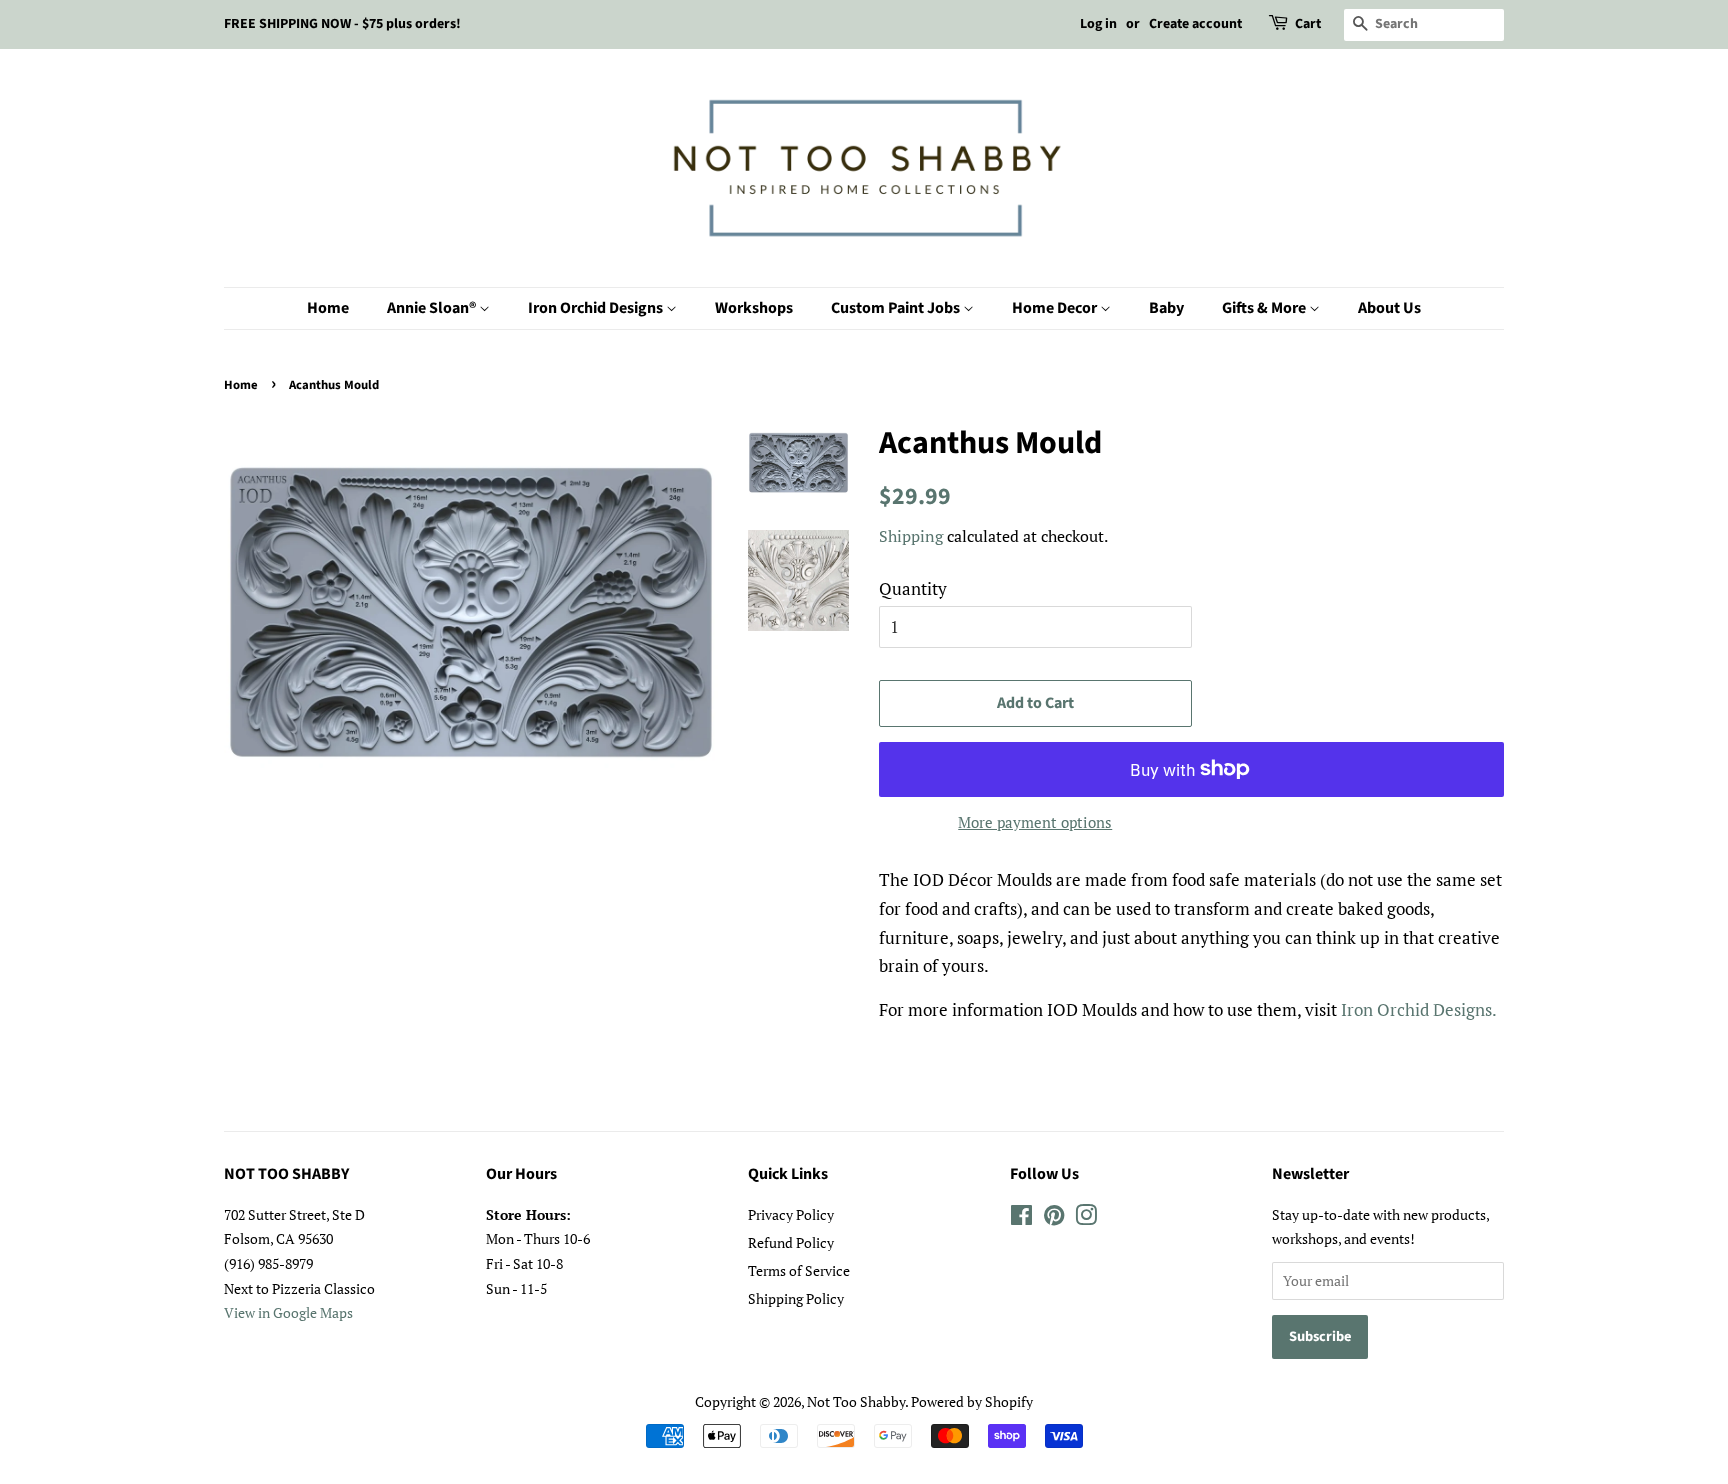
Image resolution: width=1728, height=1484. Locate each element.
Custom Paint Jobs (897, 308)
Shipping (911, 536)
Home (328, 308)
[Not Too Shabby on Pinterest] (1054, 1218)
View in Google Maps (288, 1312)
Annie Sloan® (433, 308)
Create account (1195, 24)
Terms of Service (799, 1270)
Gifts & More (1265, 308)
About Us (1389, 308)
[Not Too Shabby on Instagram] (1086, 1218)
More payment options (1035, 822)
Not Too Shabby (856, 1401)
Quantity (913, 588)
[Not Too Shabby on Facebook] (1021, 1218)
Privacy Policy (791, 1214)
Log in (1098, 24)
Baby (1166, 308)
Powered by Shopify (972, 1401)
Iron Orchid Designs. (1419, 1009)
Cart (1308, 24)
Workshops (754, 308)
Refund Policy (791, 1242)
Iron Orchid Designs (597, 308)
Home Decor (1056, 308)
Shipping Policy (796, 1298)
